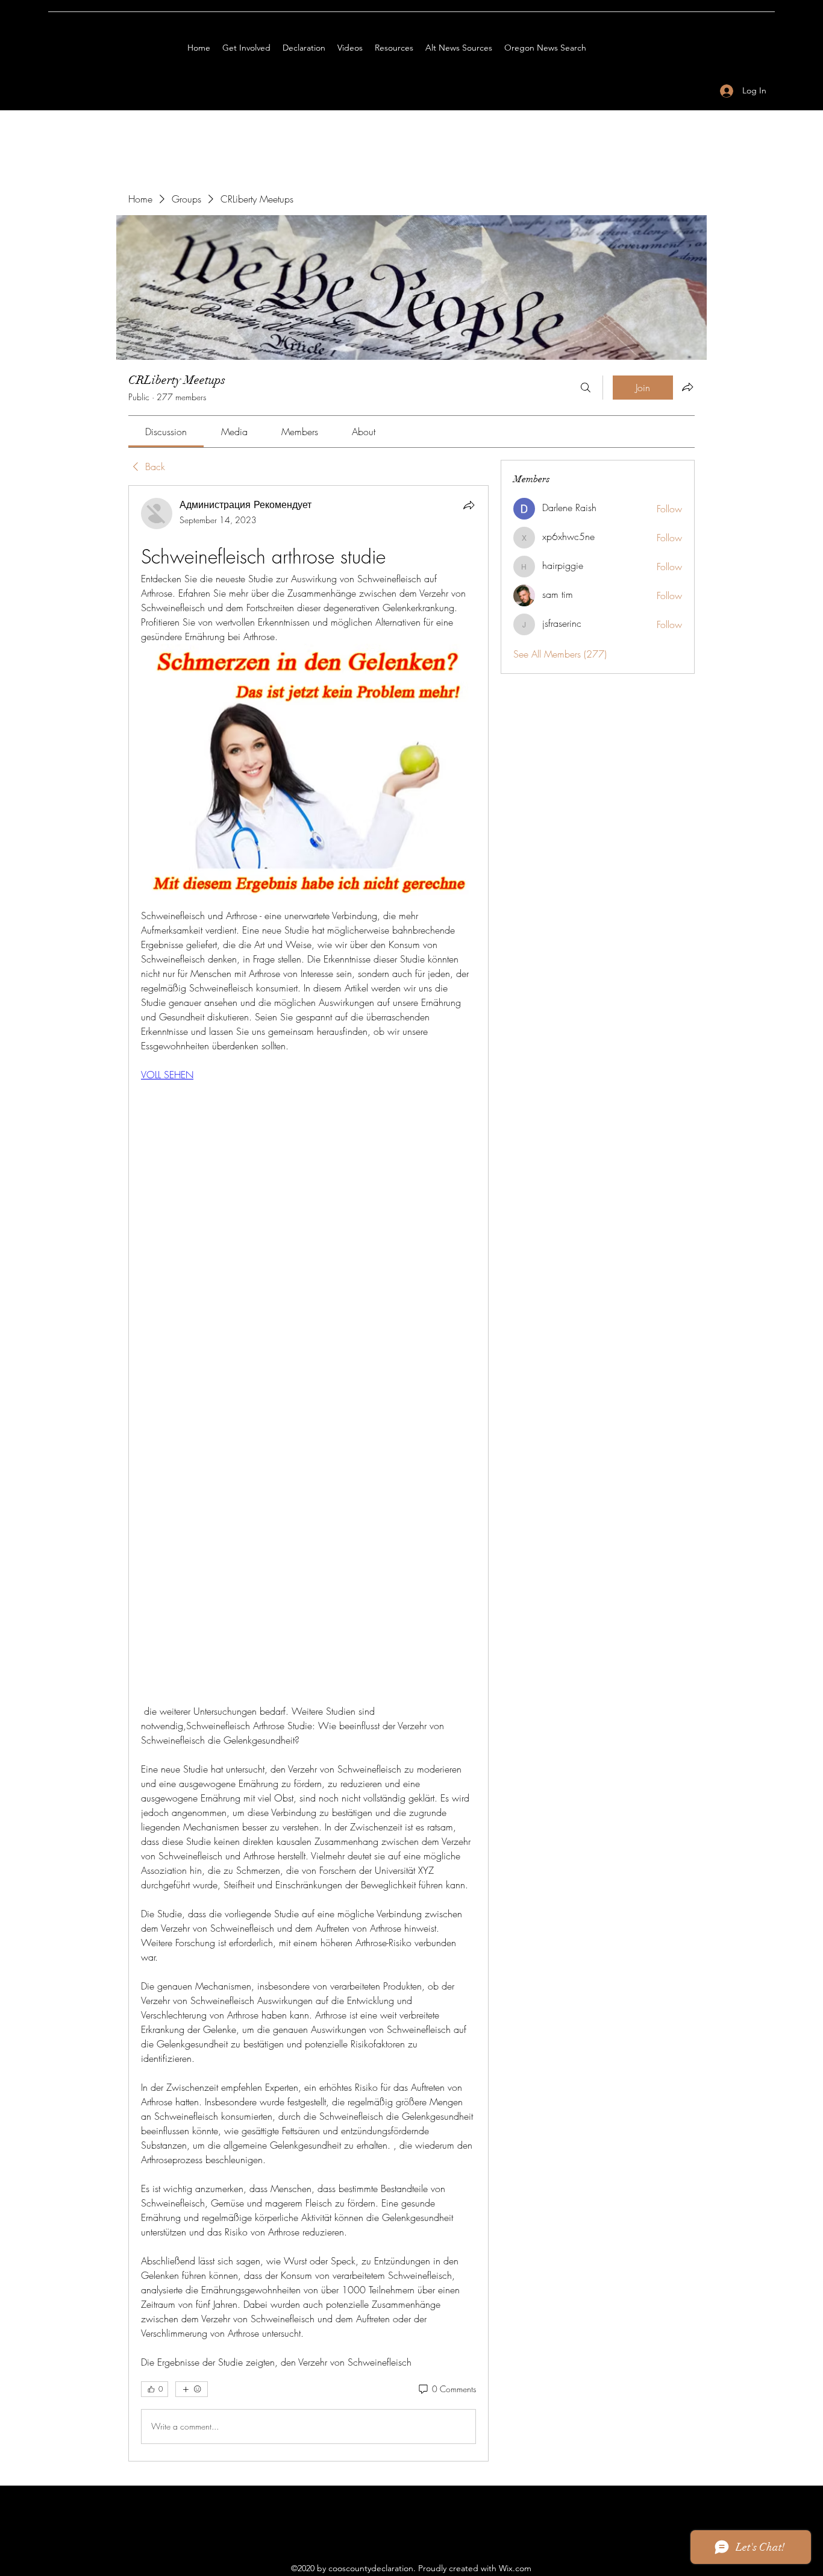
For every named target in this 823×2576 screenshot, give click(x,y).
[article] (308, 1473)
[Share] (469, 505)
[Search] (586, 388)
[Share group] (687, 387)
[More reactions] (192, 2389)
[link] (166, 432)
